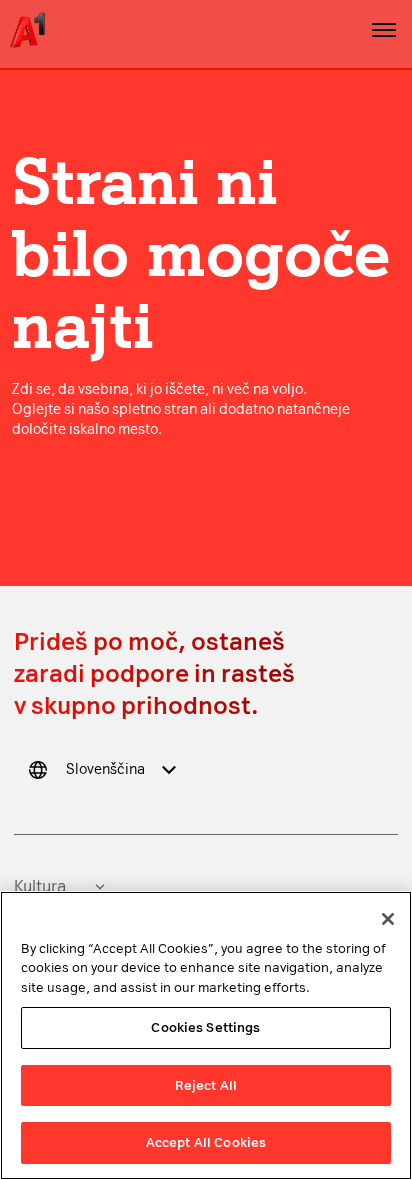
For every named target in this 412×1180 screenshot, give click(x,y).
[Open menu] (384, 30)
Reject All (206, 1085)
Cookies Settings (205, 1027)
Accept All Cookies (206, 1142)
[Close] (388, 919)
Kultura (40, 886)
